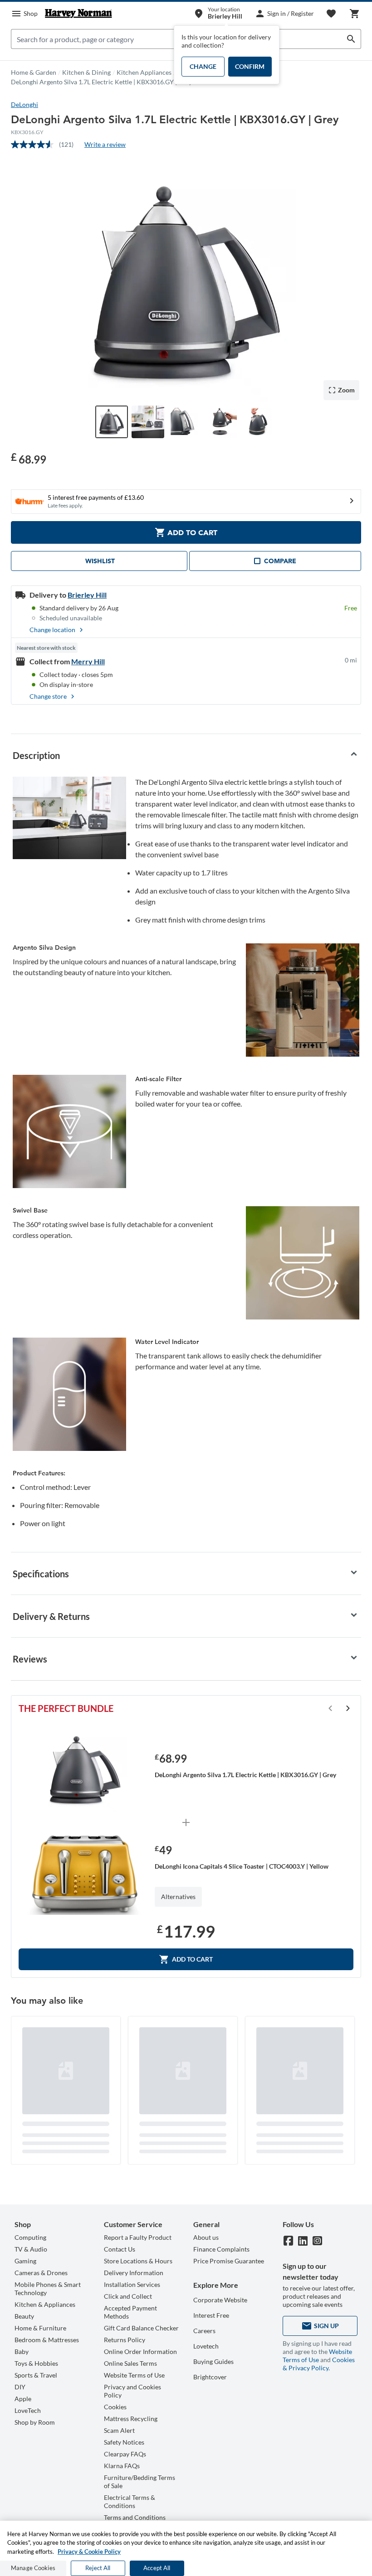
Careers (204, 2331)
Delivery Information (134, 2273)
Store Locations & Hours (138, 2261)
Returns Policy (125, 2340)
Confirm (250, 66)
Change (203, 66)
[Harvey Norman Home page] (78, 14)
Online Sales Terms (130, 2363)
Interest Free (211, 2315)
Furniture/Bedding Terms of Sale (139, 2482)
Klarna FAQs (122, 2466)
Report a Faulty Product (138, 2237)
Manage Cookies (33, 2568)
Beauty (24, 2316)
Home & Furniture (40, 2328)
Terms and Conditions (135, 2517)
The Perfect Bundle (66, 1708)
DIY (20, 2387)
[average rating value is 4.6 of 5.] (35, 145)
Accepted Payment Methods (130, 2312)
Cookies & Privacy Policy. (319, 2364)
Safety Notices (124, 2442)
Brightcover (210, 2377)
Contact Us (120, 2249)
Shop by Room (35, 2422)
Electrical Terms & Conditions (130, 2501)
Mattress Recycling (131, 2419)
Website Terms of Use (134, 2375)
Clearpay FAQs (125, 2454)
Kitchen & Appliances (45, 2304)
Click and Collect (128, 2296)
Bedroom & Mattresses (47, 2340)
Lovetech (206, 2346)
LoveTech (28, 2410)
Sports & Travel (36, 2375)
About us (206, 2237)
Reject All (98, 2568)
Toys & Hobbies (36, 2363)
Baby (22, 2351)
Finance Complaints (221, 2249)
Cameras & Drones (41, 2273)
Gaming (25, 2261)
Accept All (157, 2568)
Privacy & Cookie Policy (89, 2552)
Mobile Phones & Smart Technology (48, 2288)
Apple (23, 2399)
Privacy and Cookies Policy (132, 2391)
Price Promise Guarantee (229, 2261)
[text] (29, 458)
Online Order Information (140, 2351)
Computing (30, 2237)
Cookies (115, 2407)
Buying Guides (213, 2361)
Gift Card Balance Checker (141, 2328)
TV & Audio (31, 2249)
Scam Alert (119, 2430)
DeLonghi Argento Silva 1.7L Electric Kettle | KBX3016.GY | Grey (101, 82)
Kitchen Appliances (144, 72)
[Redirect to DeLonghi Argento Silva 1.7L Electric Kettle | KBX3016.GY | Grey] (85, 1771)
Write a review (105, 144)
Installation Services (132, 2284)
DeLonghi (24, 104)
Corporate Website (220, 2300)
